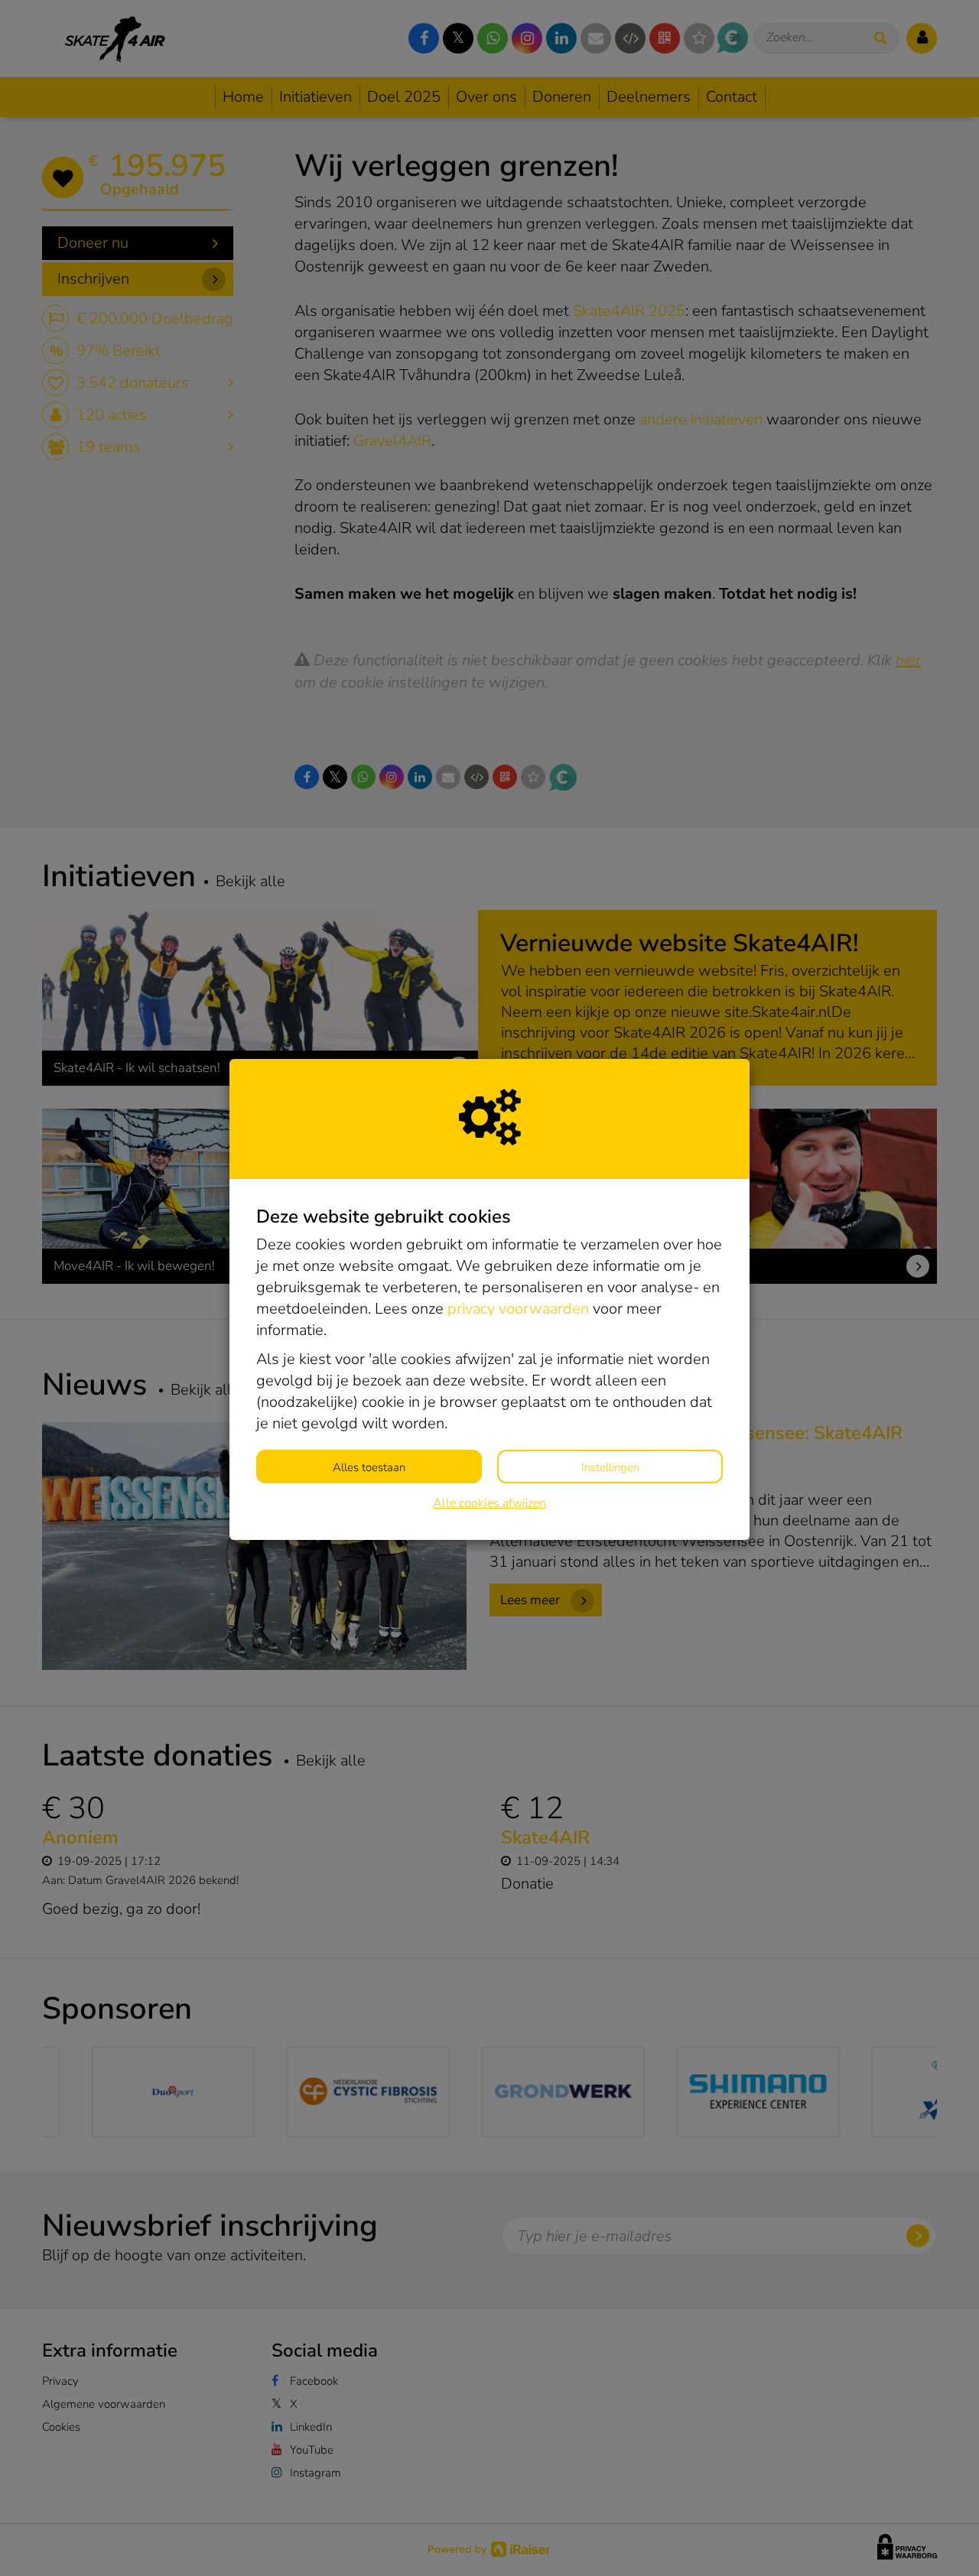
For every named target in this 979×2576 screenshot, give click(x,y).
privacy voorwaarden (518, 1309)
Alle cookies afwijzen (489, 1503)
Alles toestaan (369, 1467)
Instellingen (610, 1467)
